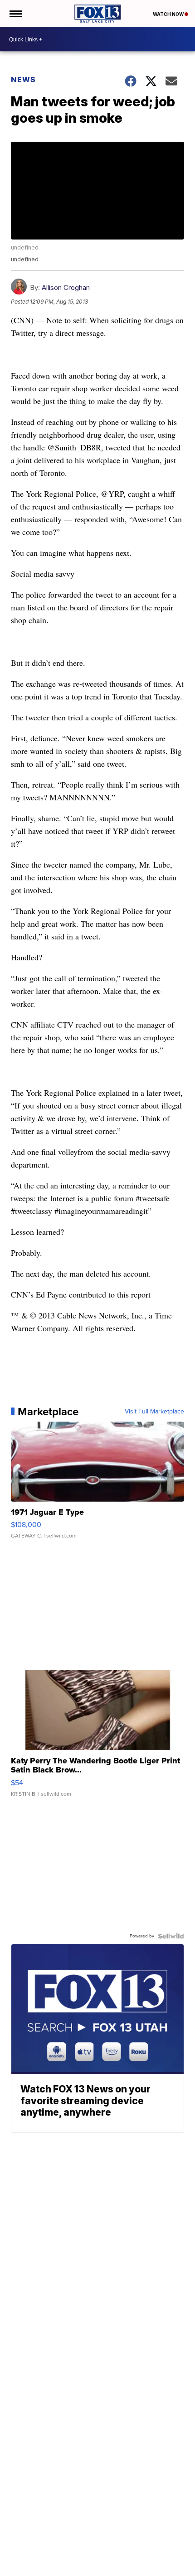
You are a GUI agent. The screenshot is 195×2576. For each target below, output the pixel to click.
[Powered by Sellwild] (171, 1936)
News (23, 80)
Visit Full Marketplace (154, 1412)
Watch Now (169, 14)
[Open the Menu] (15, 14)
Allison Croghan (66, 287)
